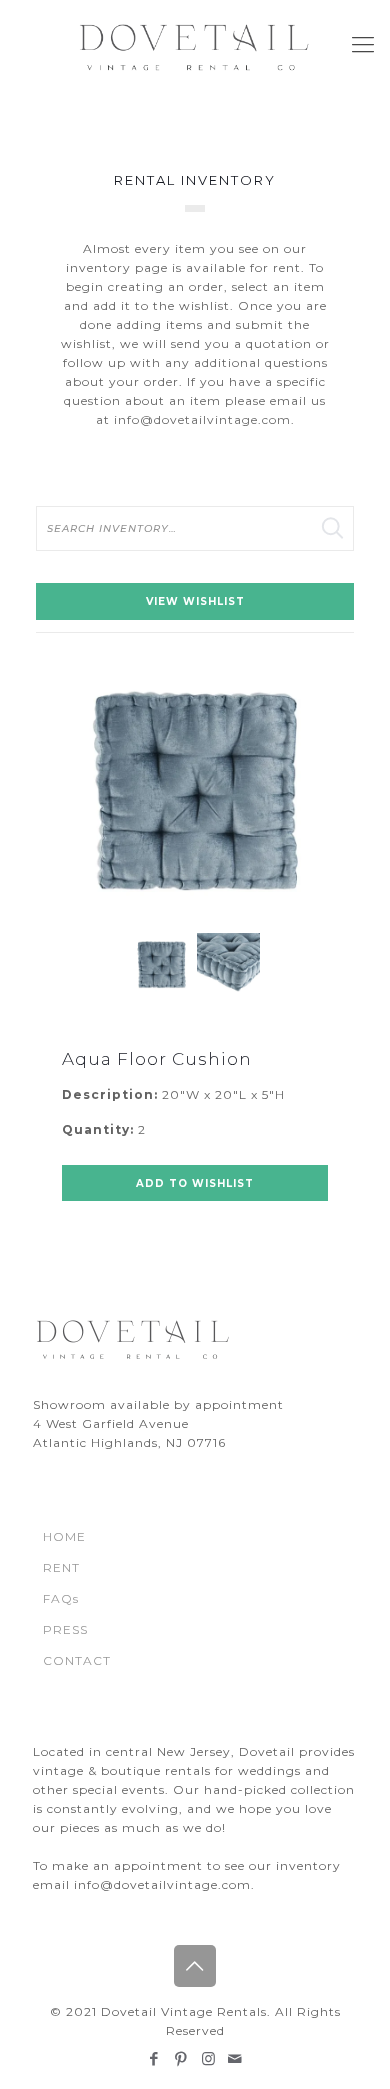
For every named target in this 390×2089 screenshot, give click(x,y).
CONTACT (77, 1660)
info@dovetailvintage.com (202, 419)
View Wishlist (195, 601)
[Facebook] (154, 2058)
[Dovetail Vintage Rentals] (195, 45)
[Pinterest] (181, 2058)
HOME (64, 1536)
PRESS (65, 1629)
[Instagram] (208, 2058)
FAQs (61, 1598)
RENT (61, 1567)
